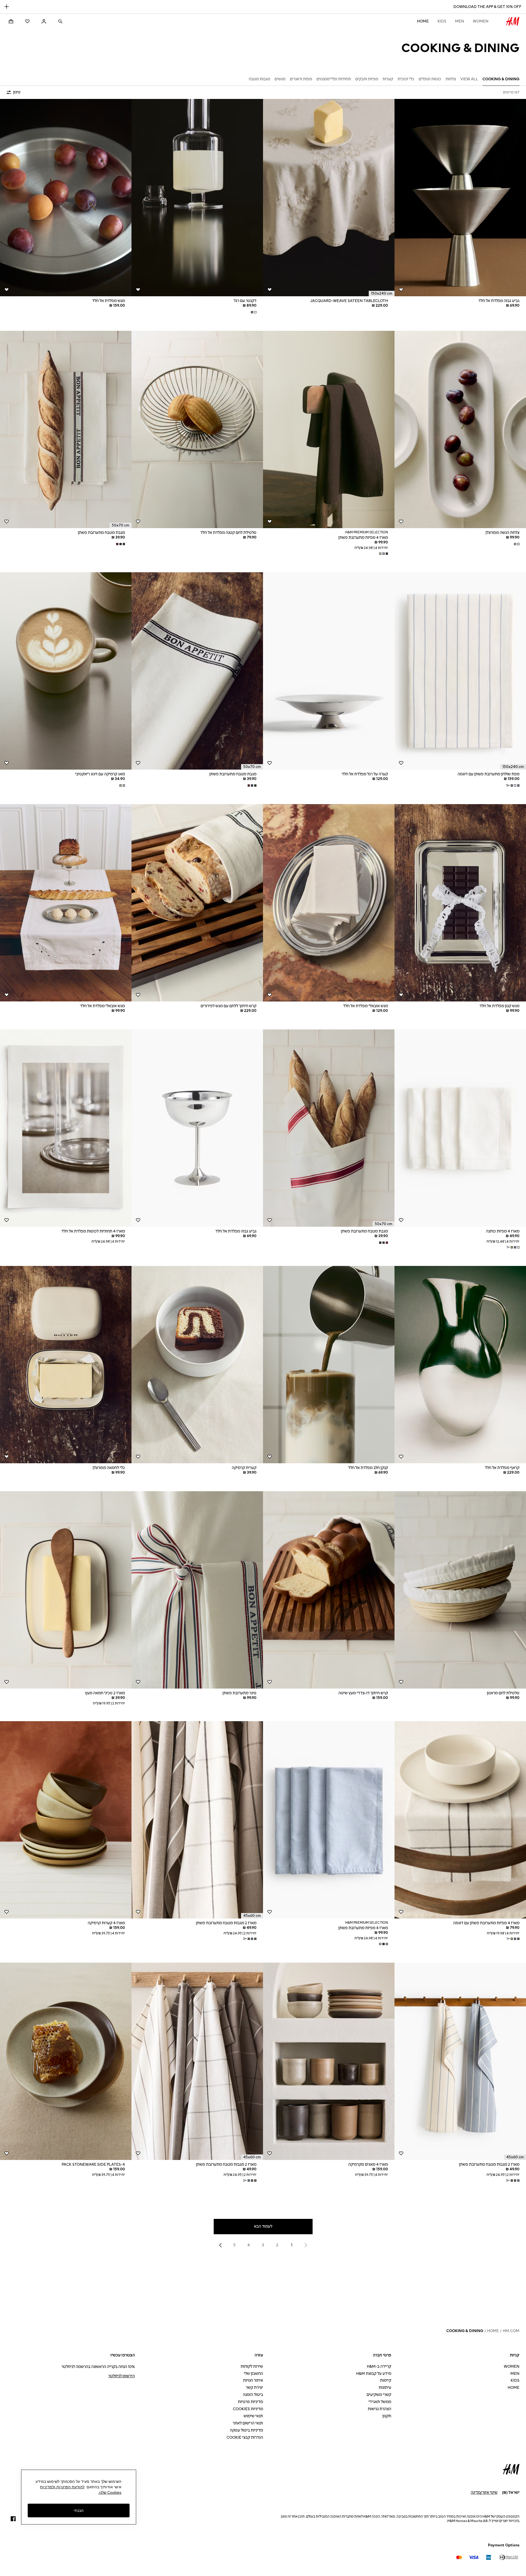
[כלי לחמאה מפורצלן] (66, 1365)
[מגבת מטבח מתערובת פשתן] (66, 429)
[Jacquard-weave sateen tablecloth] (329, 198)
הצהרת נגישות (379, 2409)
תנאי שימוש (253, 2416)
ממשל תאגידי (380, 2402)
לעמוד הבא (263, 2226)
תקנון (387, 2416)
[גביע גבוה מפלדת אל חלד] (460, 198)
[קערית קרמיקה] (197, 1365)
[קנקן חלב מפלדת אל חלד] (329, 1365)
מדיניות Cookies (248, 2409)
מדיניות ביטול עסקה (246, 2430)
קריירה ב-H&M (379, 2366)
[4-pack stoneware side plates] (66, 2061)
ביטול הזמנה (253, 2395)
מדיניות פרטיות (250, 2402)
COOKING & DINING (465, 2331)
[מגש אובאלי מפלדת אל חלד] (329, 903)
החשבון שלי (253, 2374)
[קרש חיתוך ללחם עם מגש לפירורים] (197, 903)
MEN (460, 21)
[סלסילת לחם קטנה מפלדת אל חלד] (197, 429)
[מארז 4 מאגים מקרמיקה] (329, 2061)
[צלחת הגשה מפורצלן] (460, 429)
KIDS (442, 21)
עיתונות (385, 2388)
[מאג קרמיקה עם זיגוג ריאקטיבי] (66, 671)
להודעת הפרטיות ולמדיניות (62, 2487)
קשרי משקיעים (379, 2395)
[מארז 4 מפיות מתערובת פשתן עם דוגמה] (460, 1820)
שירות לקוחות (252, 2366)
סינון (17, 92)
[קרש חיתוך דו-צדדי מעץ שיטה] (329, 1590)
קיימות (386, 2380)
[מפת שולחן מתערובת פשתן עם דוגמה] (460, 671)
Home (423, 21)
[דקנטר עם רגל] (197, 198)
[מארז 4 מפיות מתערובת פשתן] (329, 429)
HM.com (511, 2331)
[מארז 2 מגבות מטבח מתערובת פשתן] (197, 1820)
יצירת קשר (254, 2388)
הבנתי (79, 2510)
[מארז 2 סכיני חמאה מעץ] (66, 1590)
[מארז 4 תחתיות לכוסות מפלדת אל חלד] (66, 1128)
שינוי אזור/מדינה (484, 2493)
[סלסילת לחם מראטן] (460, 1590)
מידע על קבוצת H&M (374, 2374)
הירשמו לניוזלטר (122, 2376)
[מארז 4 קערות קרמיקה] (66, 1820)
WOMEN (481, 21)
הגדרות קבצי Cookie (245, 2437)
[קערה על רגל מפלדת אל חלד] (329, 671)
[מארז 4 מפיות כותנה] (460, 1128)
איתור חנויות (253, 2380)
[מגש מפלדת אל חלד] (66, 198)
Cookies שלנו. (110, 2492)
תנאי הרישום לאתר (248, 2423)
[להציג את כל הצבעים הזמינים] (253, 312)
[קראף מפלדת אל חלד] (460, 1365)
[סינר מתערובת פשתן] (197, 1590)
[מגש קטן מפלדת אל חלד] (460, 903)
